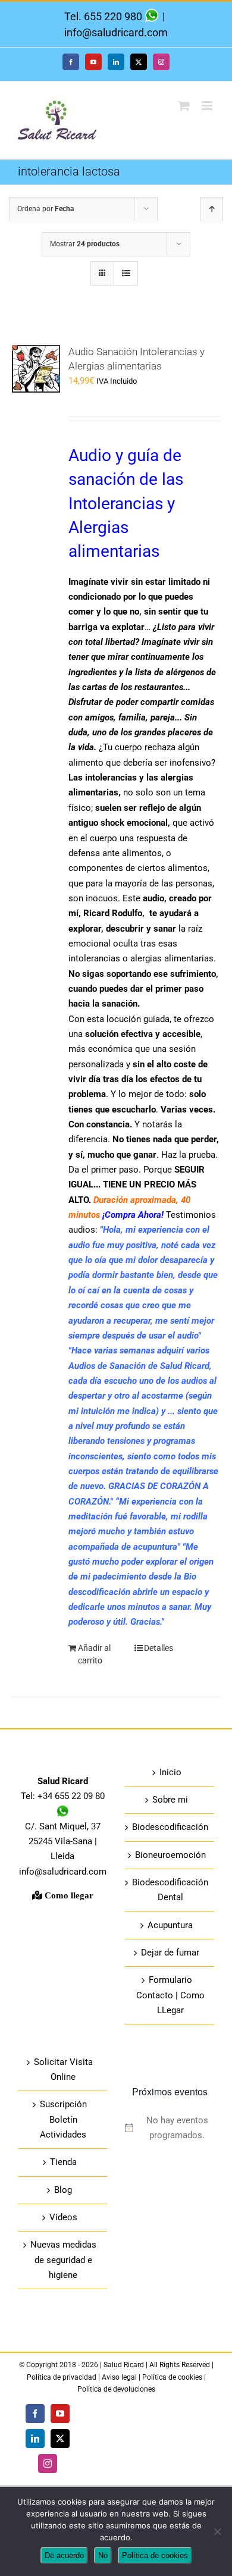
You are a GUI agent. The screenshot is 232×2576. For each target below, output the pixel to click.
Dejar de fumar (170, 1953)
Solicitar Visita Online (63, 2069)
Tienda (63, 2162)
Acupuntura (170, 1925)
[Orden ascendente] (211, 209)
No (103, 2555)
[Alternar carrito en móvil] (184, 106)
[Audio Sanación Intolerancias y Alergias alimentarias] (36, 387)
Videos (63, 2217)
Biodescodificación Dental (170, 1890)
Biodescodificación (170, 1827)
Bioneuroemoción (170, 1855)
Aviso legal (119, 2377)
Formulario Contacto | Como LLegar (170, 1995)
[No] (217, 2531)
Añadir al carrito (94, 1654)
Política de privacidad (62, 2377)
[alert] (170, 2128)
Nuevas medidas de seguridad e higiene (63, 2260)
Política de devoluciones (116, 2389)
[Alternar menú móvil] (208, 106)
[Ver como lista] (126, 273)
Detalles (159, 1648)
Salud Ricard (125, 2365)
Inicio (170, 1772)
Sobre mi (170, 1800)
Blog (63, 2190)
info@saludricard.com (116, 32)
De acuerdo (64, 2555)
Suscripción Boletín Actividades (63, 2119)
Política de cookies (172, 2377)
